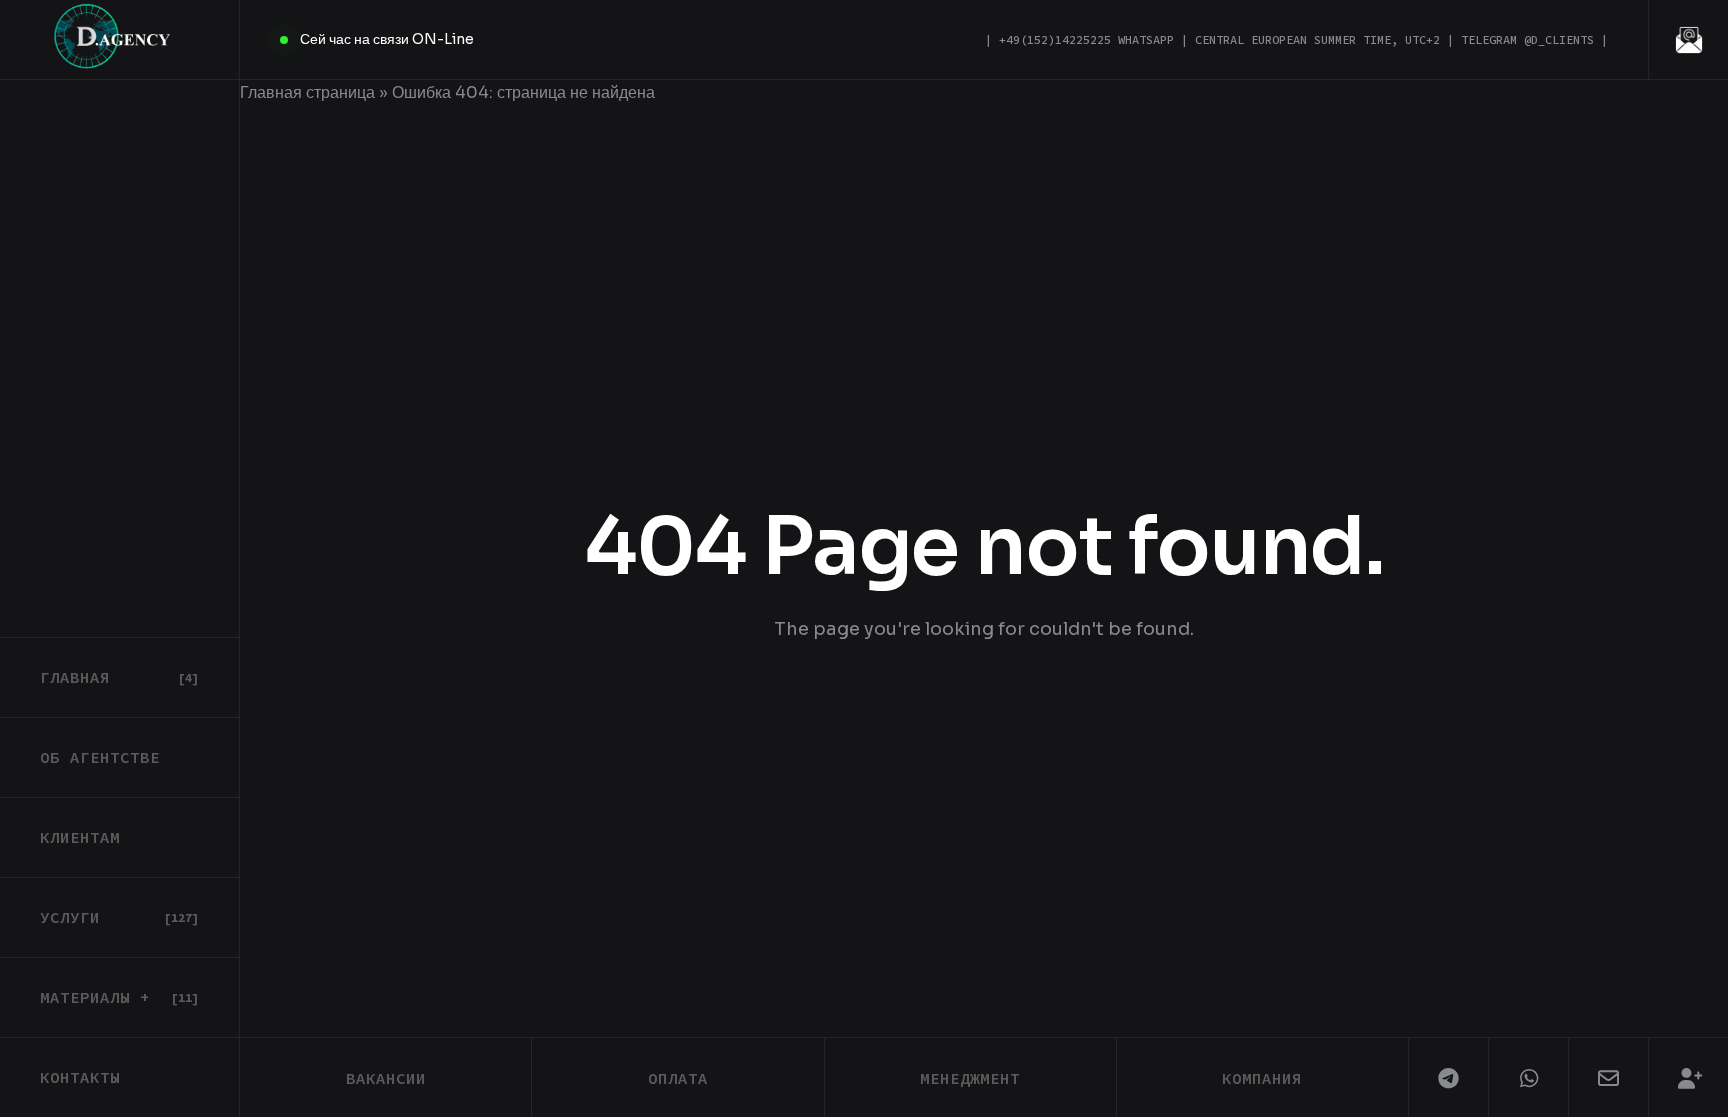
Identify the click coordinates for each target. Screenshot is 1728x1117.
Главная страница (307, 92)
